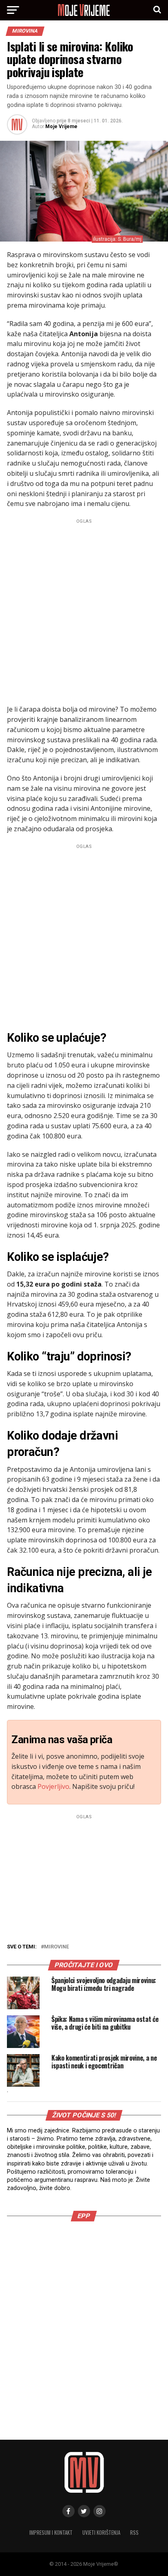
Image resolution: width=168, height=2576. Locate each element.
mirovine (56, 1947)
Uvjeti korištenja (101, 2533)
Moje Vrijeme (61, 126)
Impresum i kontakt (51, 2533)
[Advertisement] (84, 610)
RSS (134, 2533)
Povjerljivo (53, 1786)
